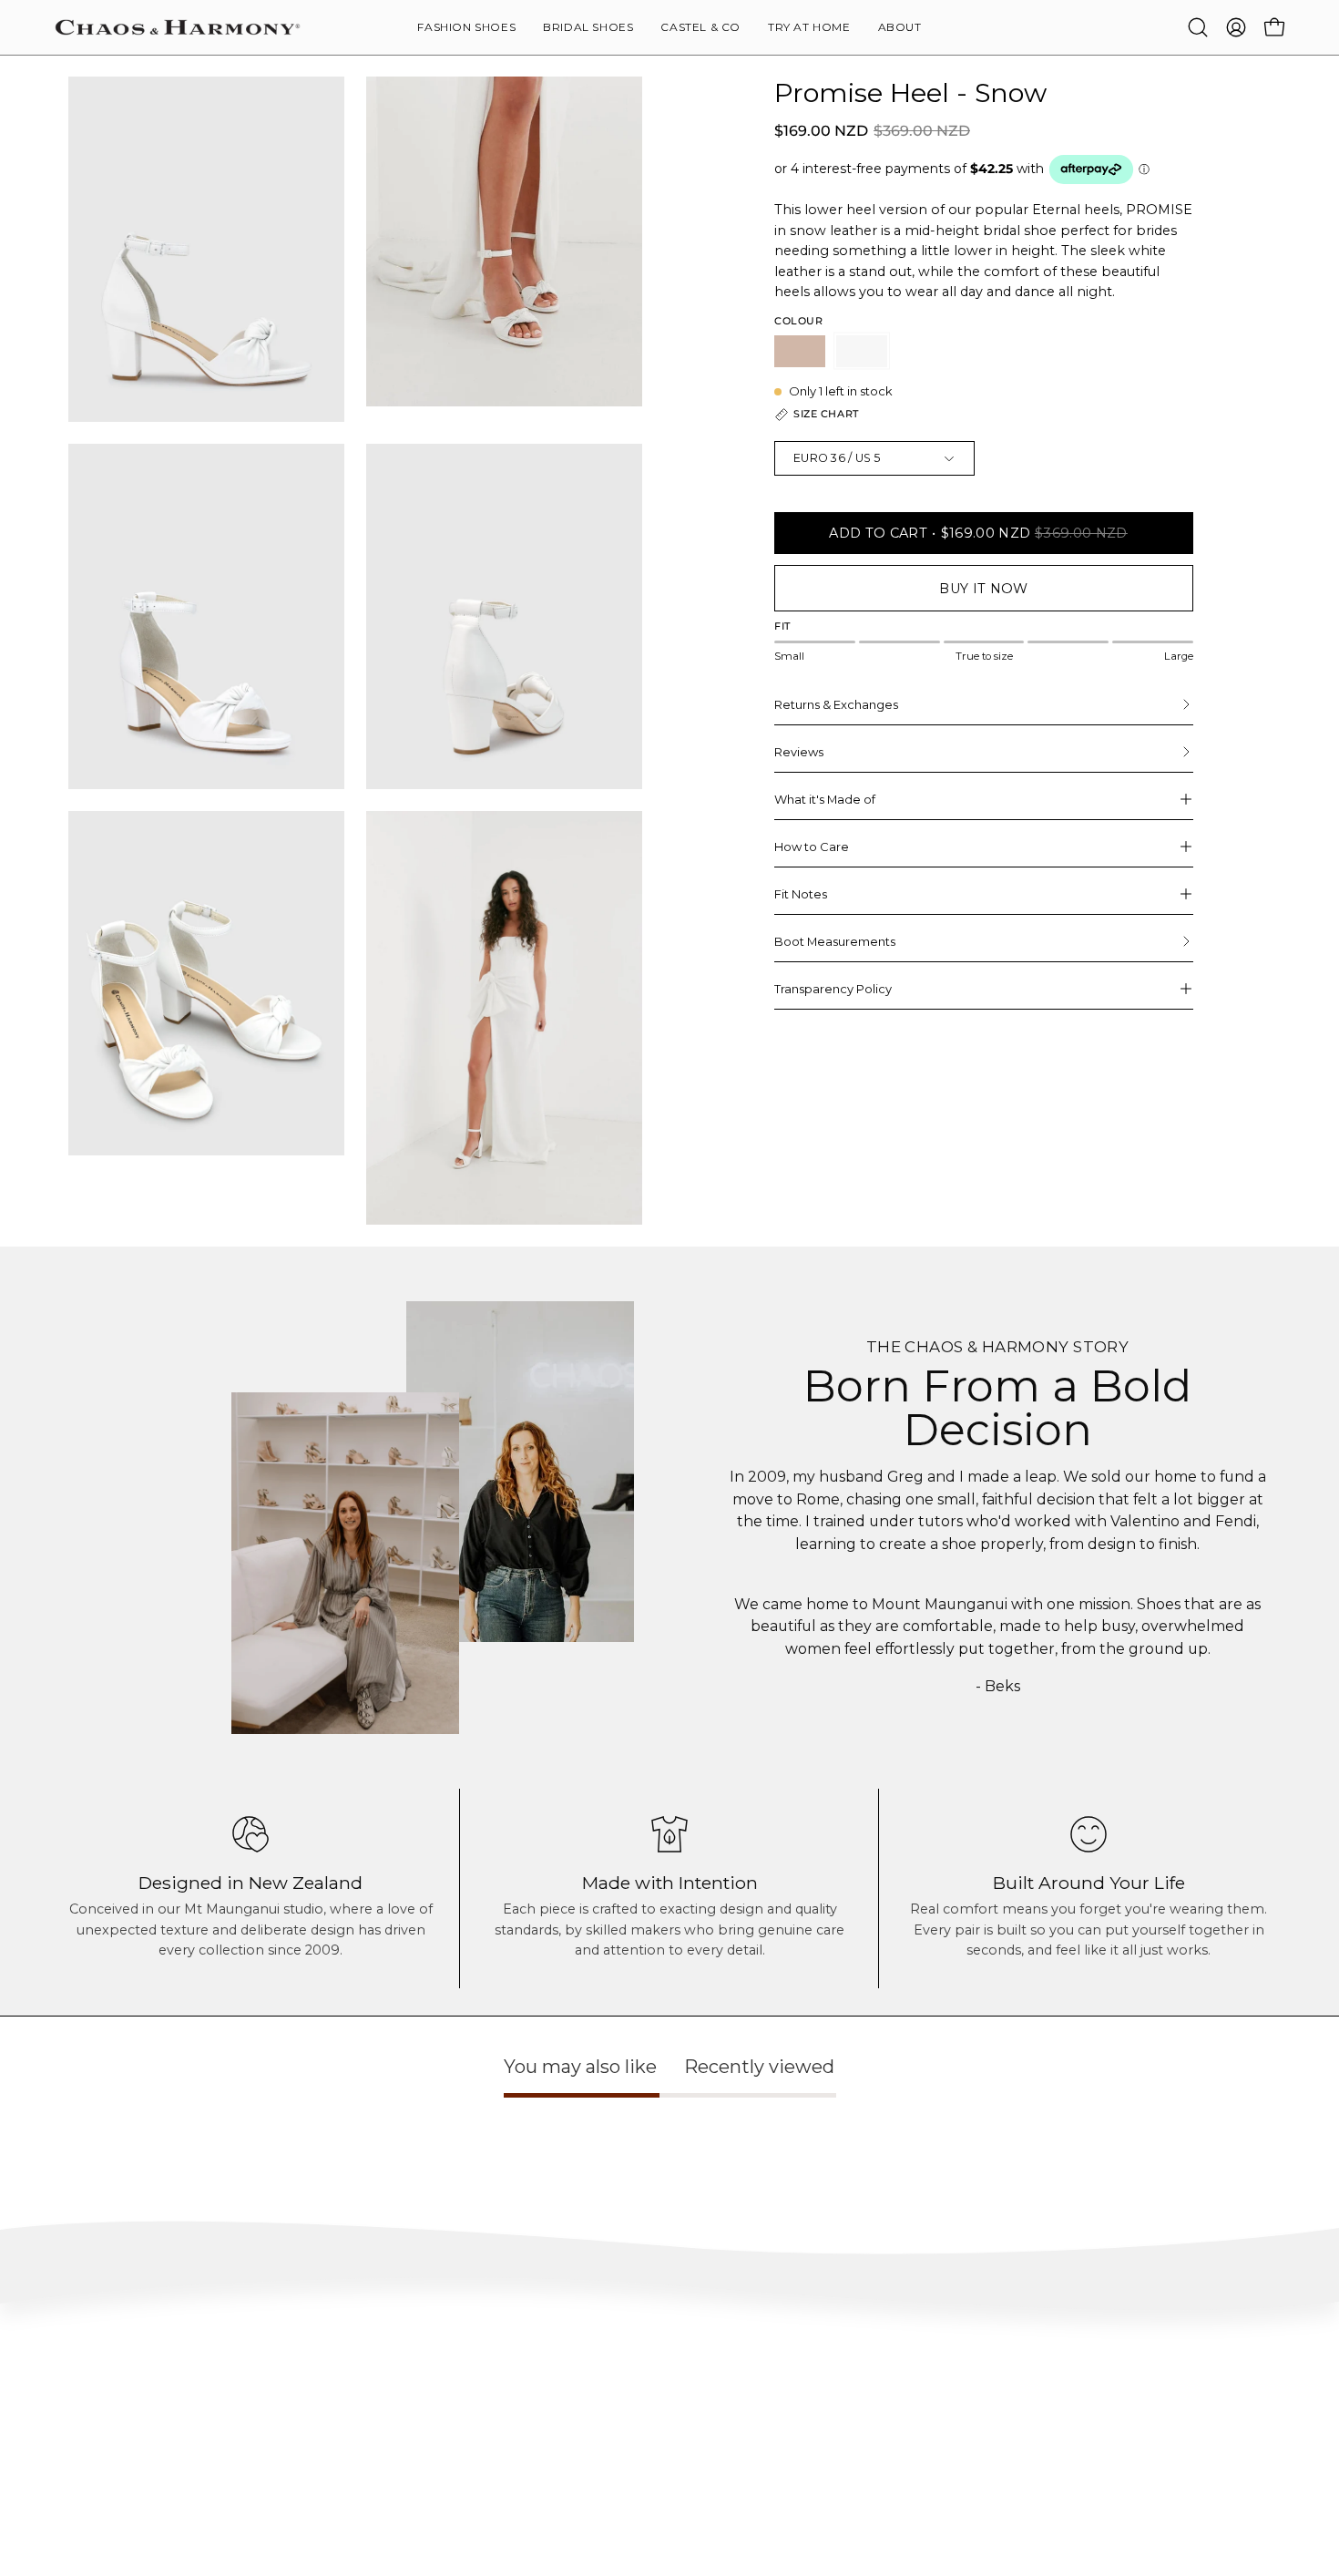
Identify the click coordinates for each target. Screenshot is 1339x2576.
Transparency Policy (833, 989)
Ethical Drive (595, 2438)
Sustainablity (596, 2465)
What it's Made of (825, 799)
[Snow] (862, 351)
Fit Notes (801, 894)
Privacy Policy (92, 2546)
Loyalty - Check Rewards (120, 2438)
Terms (71, 2519)
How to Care (812, 847)
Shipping (79, 2465)
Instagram (842, 2411)
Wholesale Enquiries (1119, 2411)
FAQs (69, 2411)
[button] (900, 27)
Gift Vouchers (1103, 2492)
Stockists (1090, 2438)
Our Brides (843, 2465)
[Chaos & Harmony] (178, 27)
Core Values (591, 2411)
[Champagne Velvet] (800, 351)
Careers (1087, 2465)
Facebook (839, 2438)
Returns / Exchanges (108, 2492)
